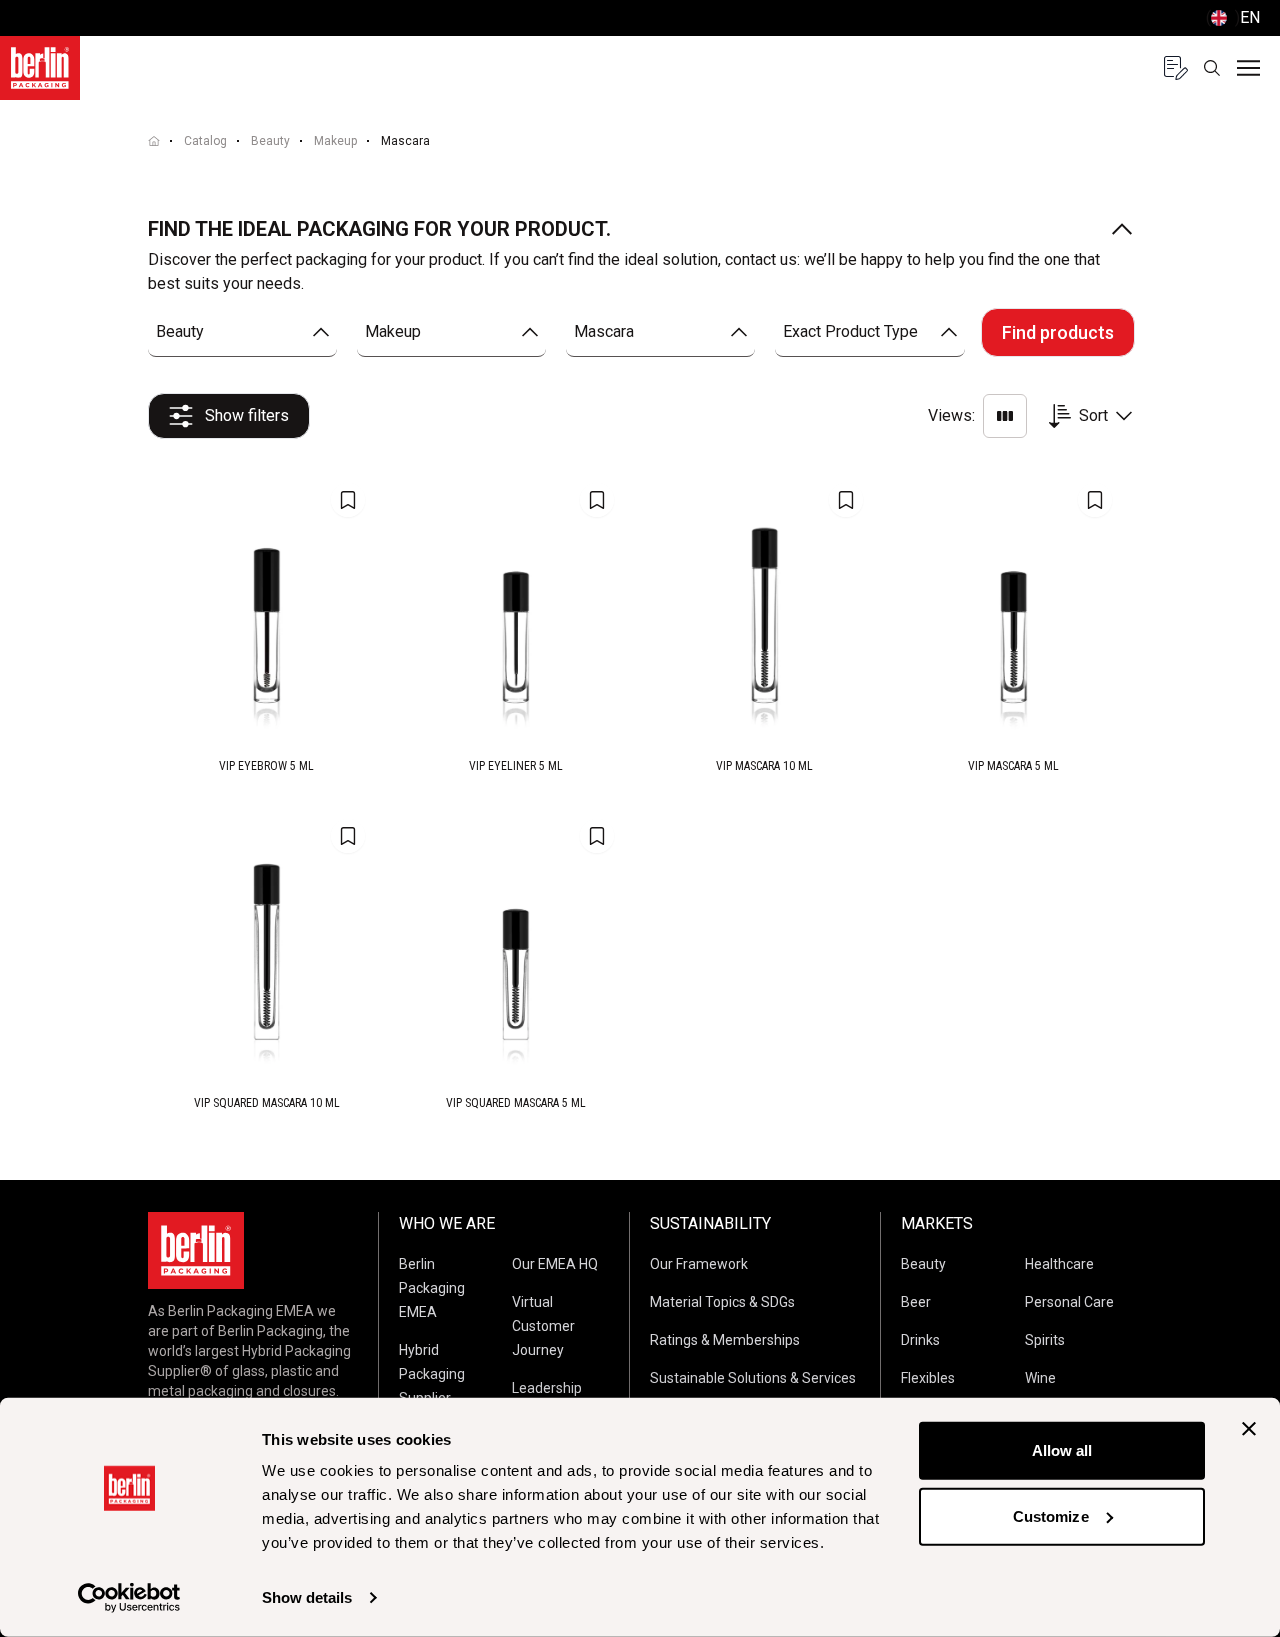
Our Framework (699, 1264)
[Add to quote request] (348, 500)
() (1233, 17)
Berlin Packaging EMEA (432, 1288)
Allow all (1062, 1450)
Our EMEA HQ (555, 1264)
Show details (307, 1597)
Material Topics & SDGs (722, 1302)
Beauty (270, 141)
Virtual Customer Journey (543, 1326)
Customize (1051, 1515)
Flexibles (928, 1378)
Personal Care (1069, 1302)
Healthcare (1059, 1264)
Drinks (920, 1340)
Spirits (1045, 1340)
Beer (916, 1302)
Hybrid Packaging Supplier (432, 1374)
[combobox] (242, 332)
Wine (1040, 1378)
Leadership (547, 1388)
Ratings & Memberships (725, 1340)
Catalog (205, 141)
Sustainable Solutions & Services (753, 1378)
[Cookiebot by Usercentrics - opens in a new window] (129, 1598)
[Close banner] (1249, 1429)
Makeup (335, 141)
